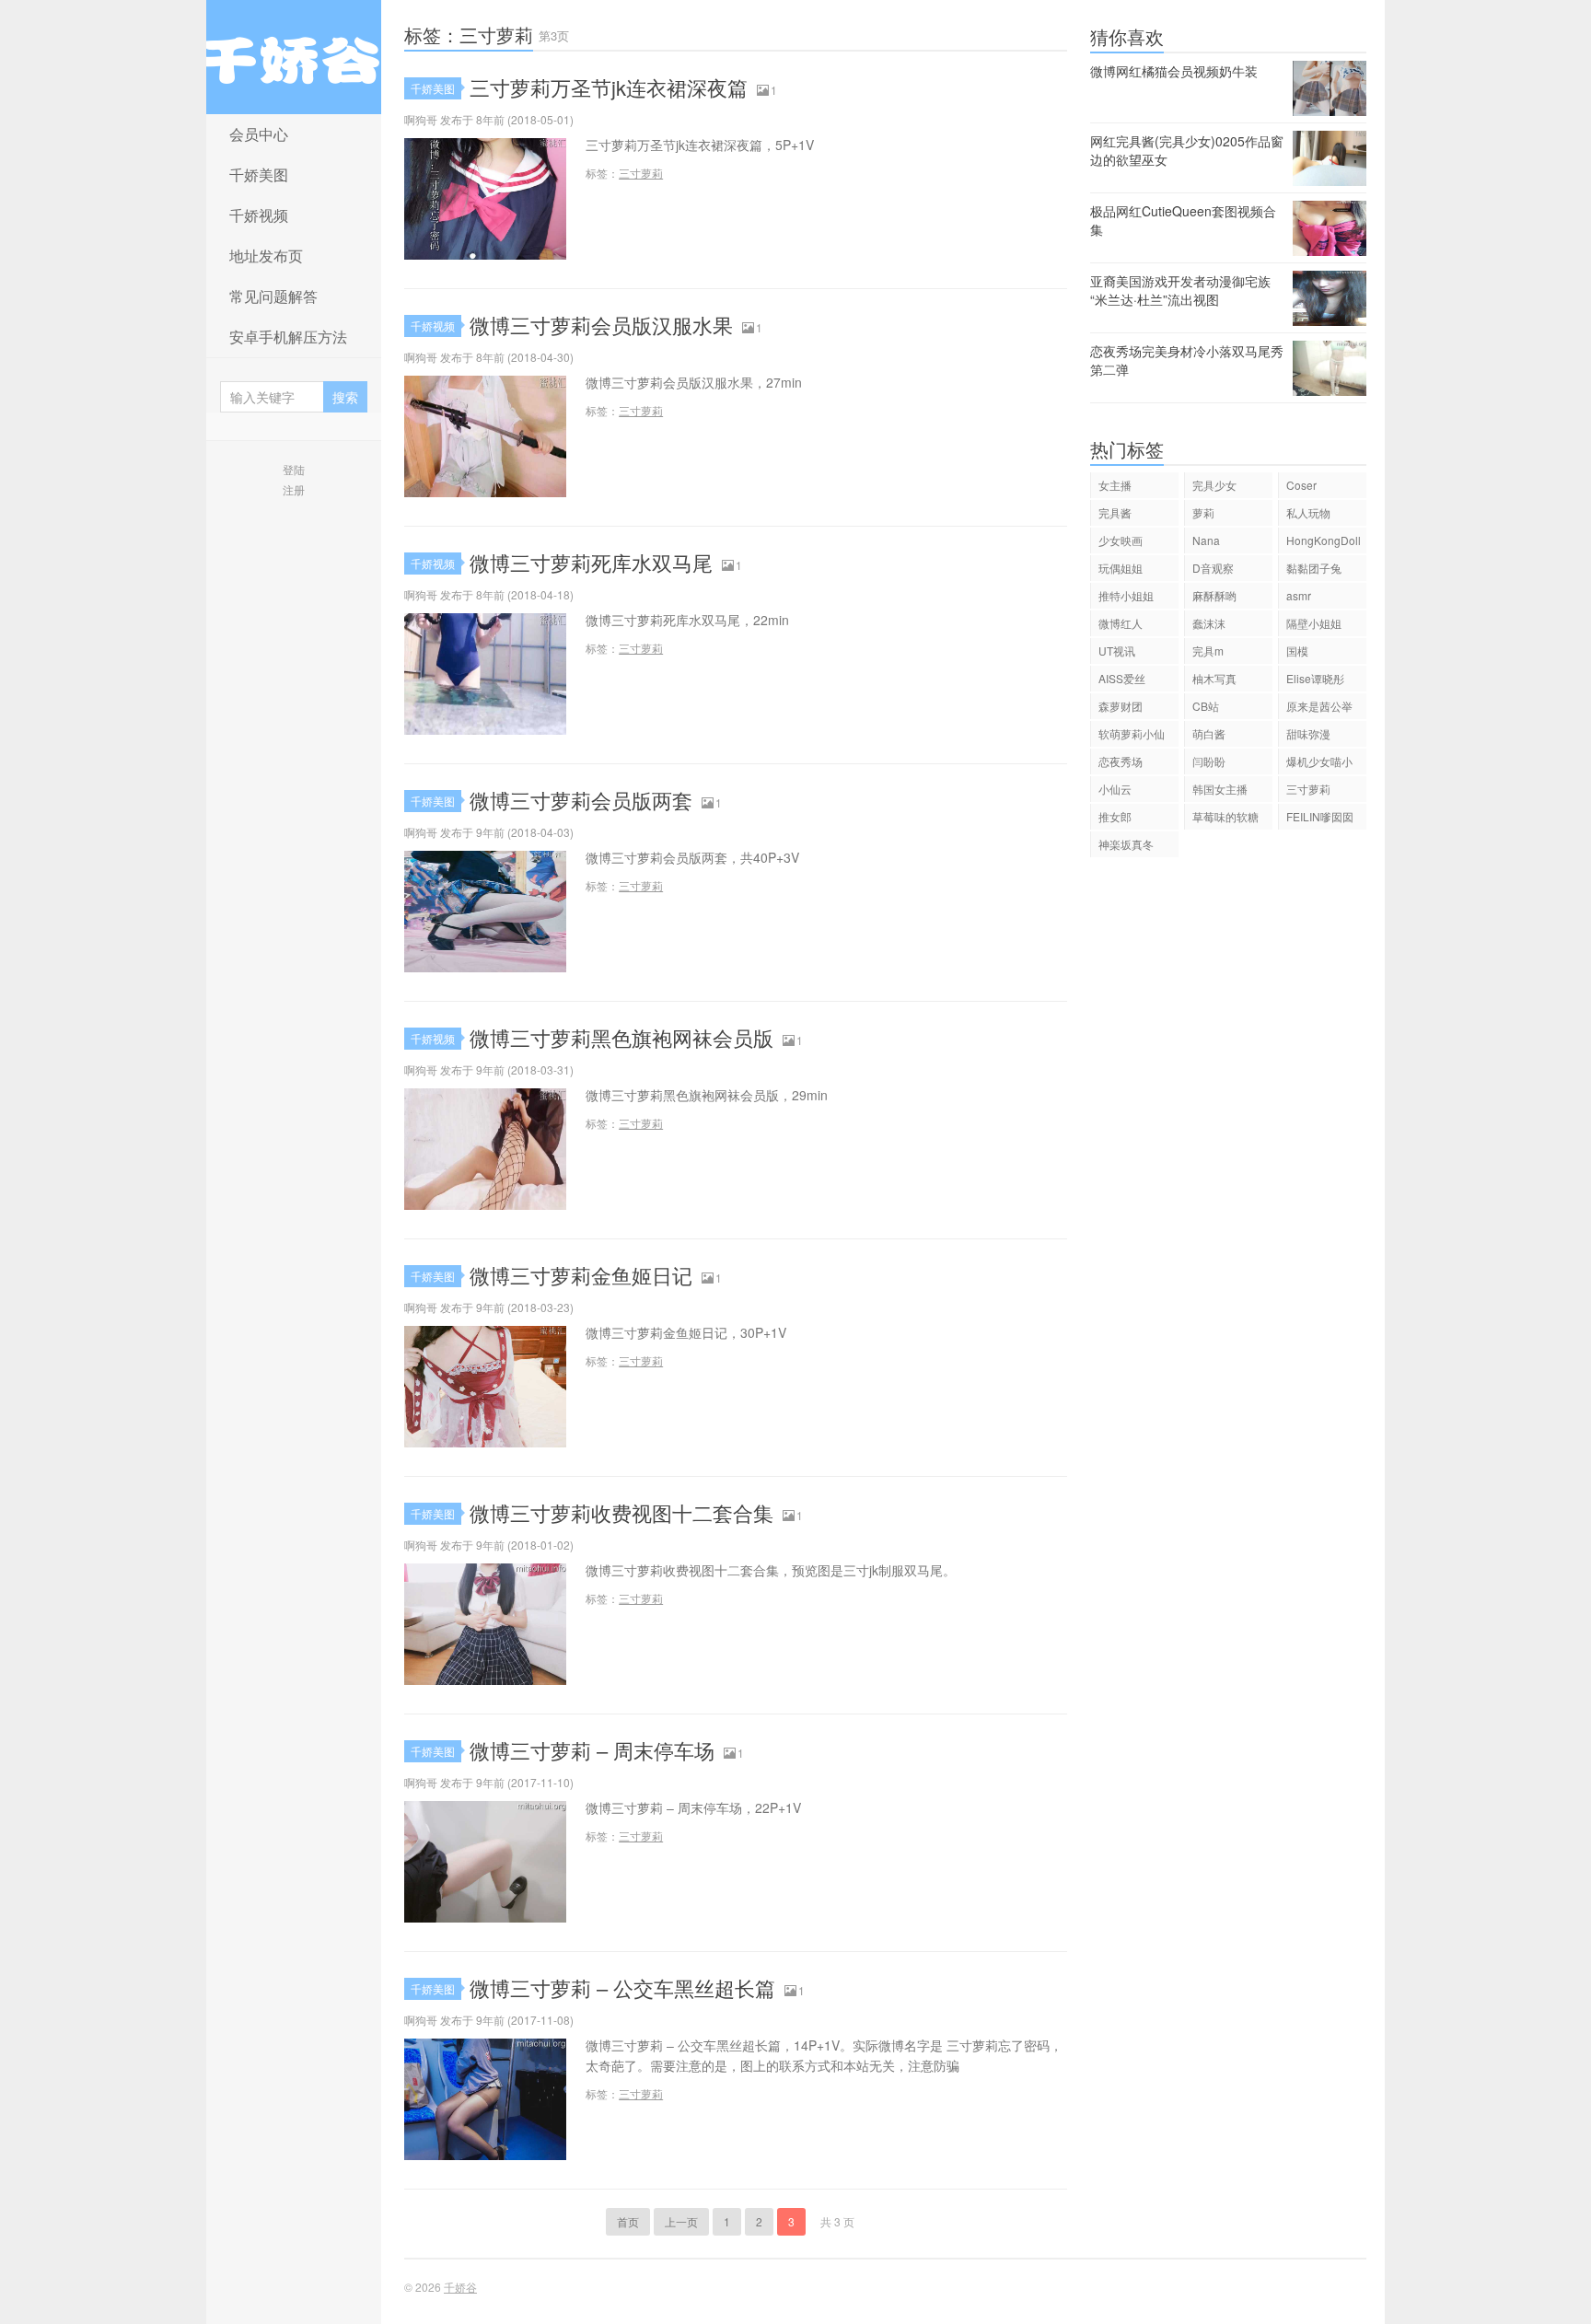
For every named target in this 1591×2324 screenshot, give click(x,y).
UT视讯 (1117, 651)
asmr (1299, 595)
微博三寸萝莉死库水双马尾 (591, 562)
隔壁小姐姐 (1314, 623)
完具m (1208, 651)
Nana (1206, 540)
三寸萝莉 (641, 173)
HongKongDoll (1324, 540)
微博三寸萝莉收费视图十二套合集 (621, 1512)
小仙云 (1115, 789)
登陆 (294, 469)
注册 (294, 489)
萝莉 (1203, 512)
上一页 (681, 2221)
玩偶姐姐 (1121, 568)
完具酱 (1115, 512)
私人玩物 (1308, 512)
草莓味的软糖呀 (1225, 819)
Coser (1301, 485)
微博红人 (1121, 623)
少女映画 (1121, 540)
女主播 (1115, 485)
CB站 (1206, 706)
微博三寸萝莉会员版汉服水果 (601, 325)
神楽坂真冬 (1126, 844)
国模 (1297, 651)
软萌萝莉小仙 (1132, 733)
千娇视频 (259, 215)
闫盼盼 (1209, 761)
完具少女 (1214, 485)
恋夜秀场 (1121, 761)
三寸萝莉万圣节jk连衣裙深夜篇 (609, 87)
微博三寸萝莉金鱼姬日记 (581, 1275)
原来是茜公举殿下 (1319, 709)
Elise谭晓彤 (1315, 678)
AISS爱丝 (1122, 678)
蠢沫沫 (1209, 623)
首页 (628, 2221)
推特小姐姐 (1126, 595)
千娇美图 (259, 174)
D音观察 (1213, 568)
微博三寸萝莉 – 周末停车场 (592, 1750)
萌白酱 (1209, 733)
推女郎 (1115, 816)
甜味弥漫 (1308, 733)
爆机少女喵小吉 (1319, 764)
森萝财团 (1121, 706)
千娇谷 (294, 57)
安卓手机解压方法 (288, 337)
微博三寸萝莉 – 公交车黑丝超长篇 (622, 1987)
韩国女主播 (1220, 789)
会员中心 (259, 134)
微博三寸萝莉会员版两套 (581, 800)
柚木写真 (1214, 678)
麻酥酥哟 (1214, 595)
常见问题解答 (273, 296)
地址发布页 (266, 256)
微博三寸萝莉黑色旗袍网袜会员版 (621, 1037)
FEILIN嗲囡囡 (1320, 816)
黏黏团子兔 (1314, 568)
